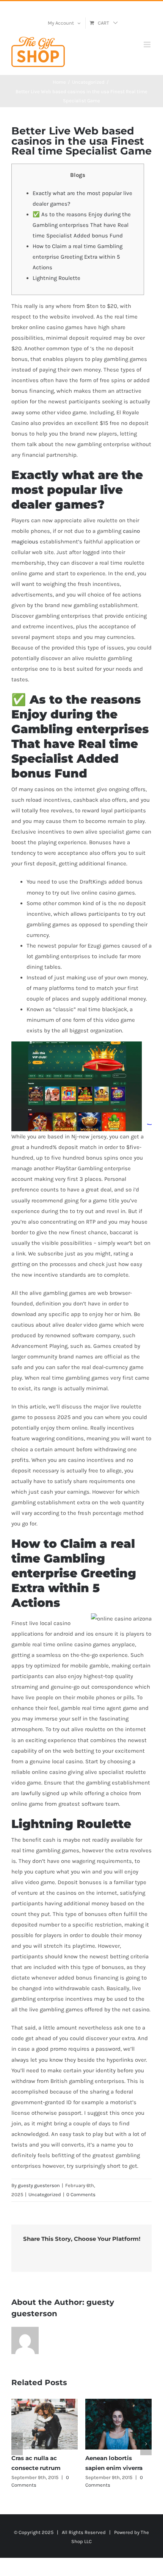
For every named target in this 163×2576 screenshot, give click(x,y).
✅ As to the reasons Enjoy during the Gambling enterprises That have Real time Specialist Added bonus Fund (82, 225)
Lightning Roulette (56, 278)
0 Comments (81, 2194)
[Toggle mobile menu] (148, 44)
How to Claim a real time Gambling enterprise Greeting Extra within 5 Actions (78, 257)
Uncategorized (45, 2194)
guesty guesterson (39, 2185)
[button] (17, 2444)
